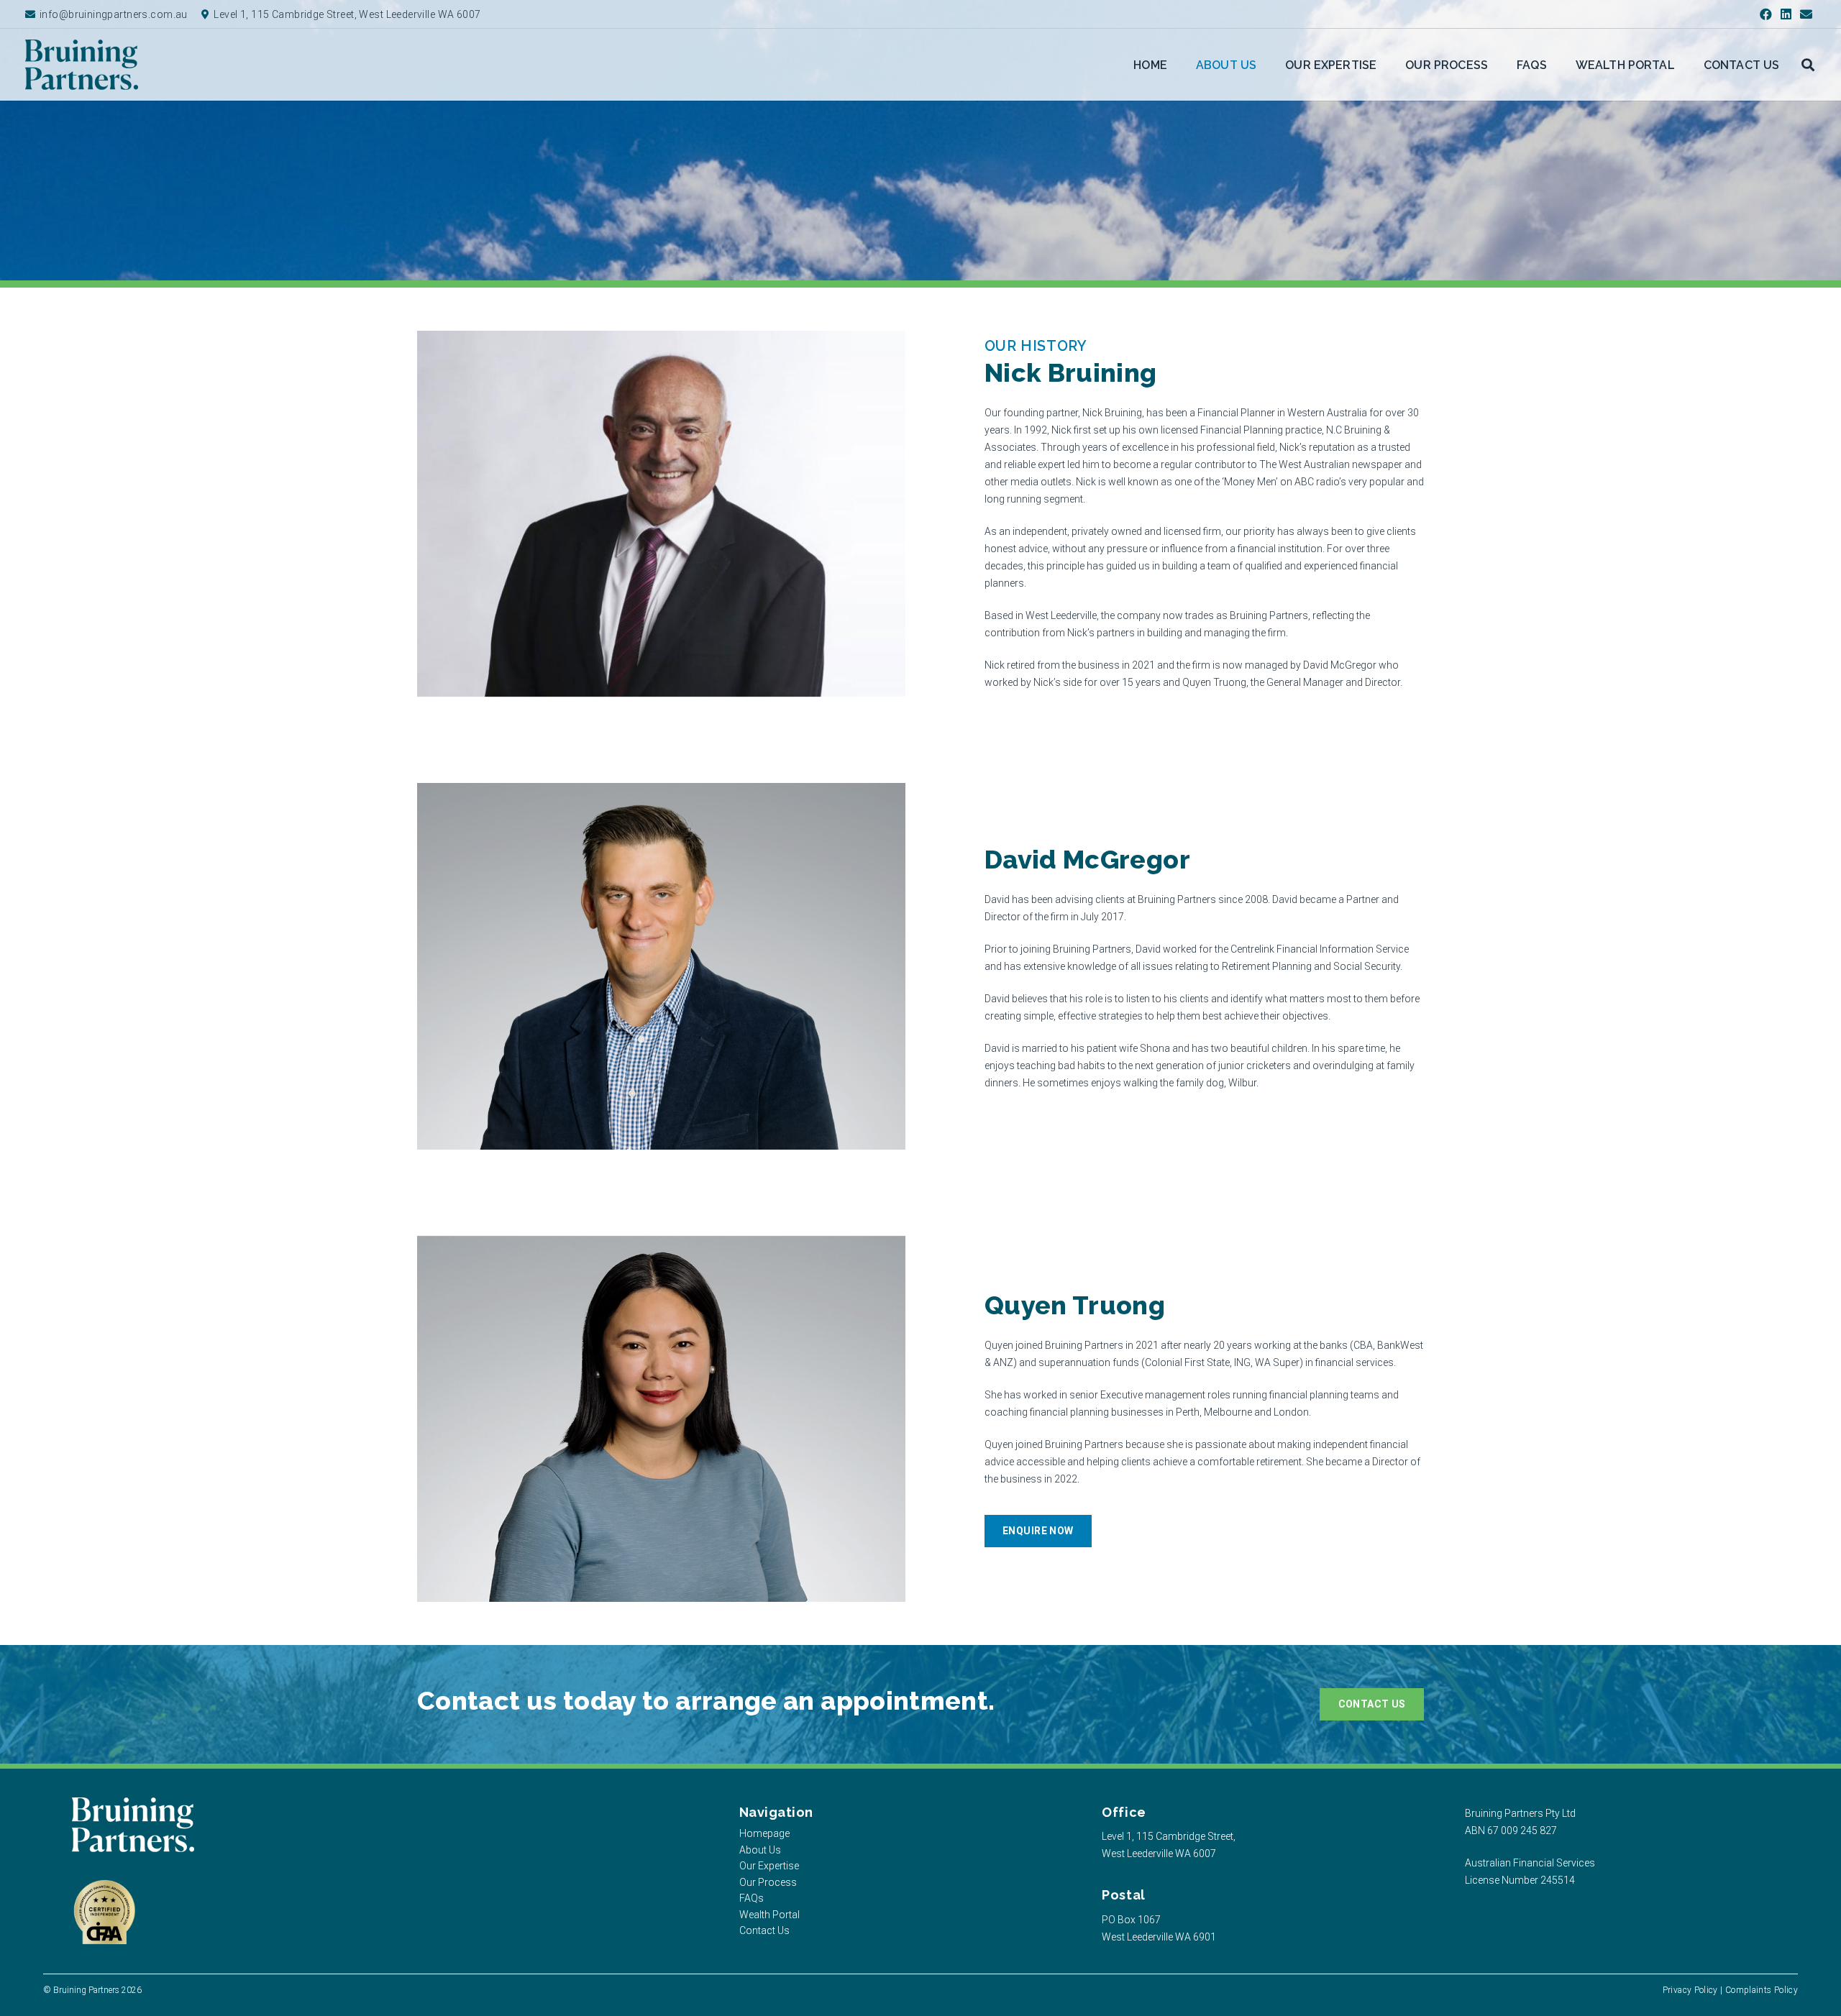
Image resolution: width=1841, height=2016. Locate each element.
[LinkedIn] (1786, 14)
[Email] (1806, 14)
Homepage (764, 1833)
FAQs (752, 1898)
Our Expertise (769, 1866)
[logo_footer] (133, 1825)
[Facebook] (1765, 14)
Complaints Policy (1762, 1990)
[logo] (82, 65)
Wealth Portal (769, 1915)
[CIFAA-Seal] (104, 1913)
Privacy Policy (1690, 1990)
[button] (1808, 65)
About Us (760, 1850)
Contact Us (764, 1930)
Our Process (768, 1882)
